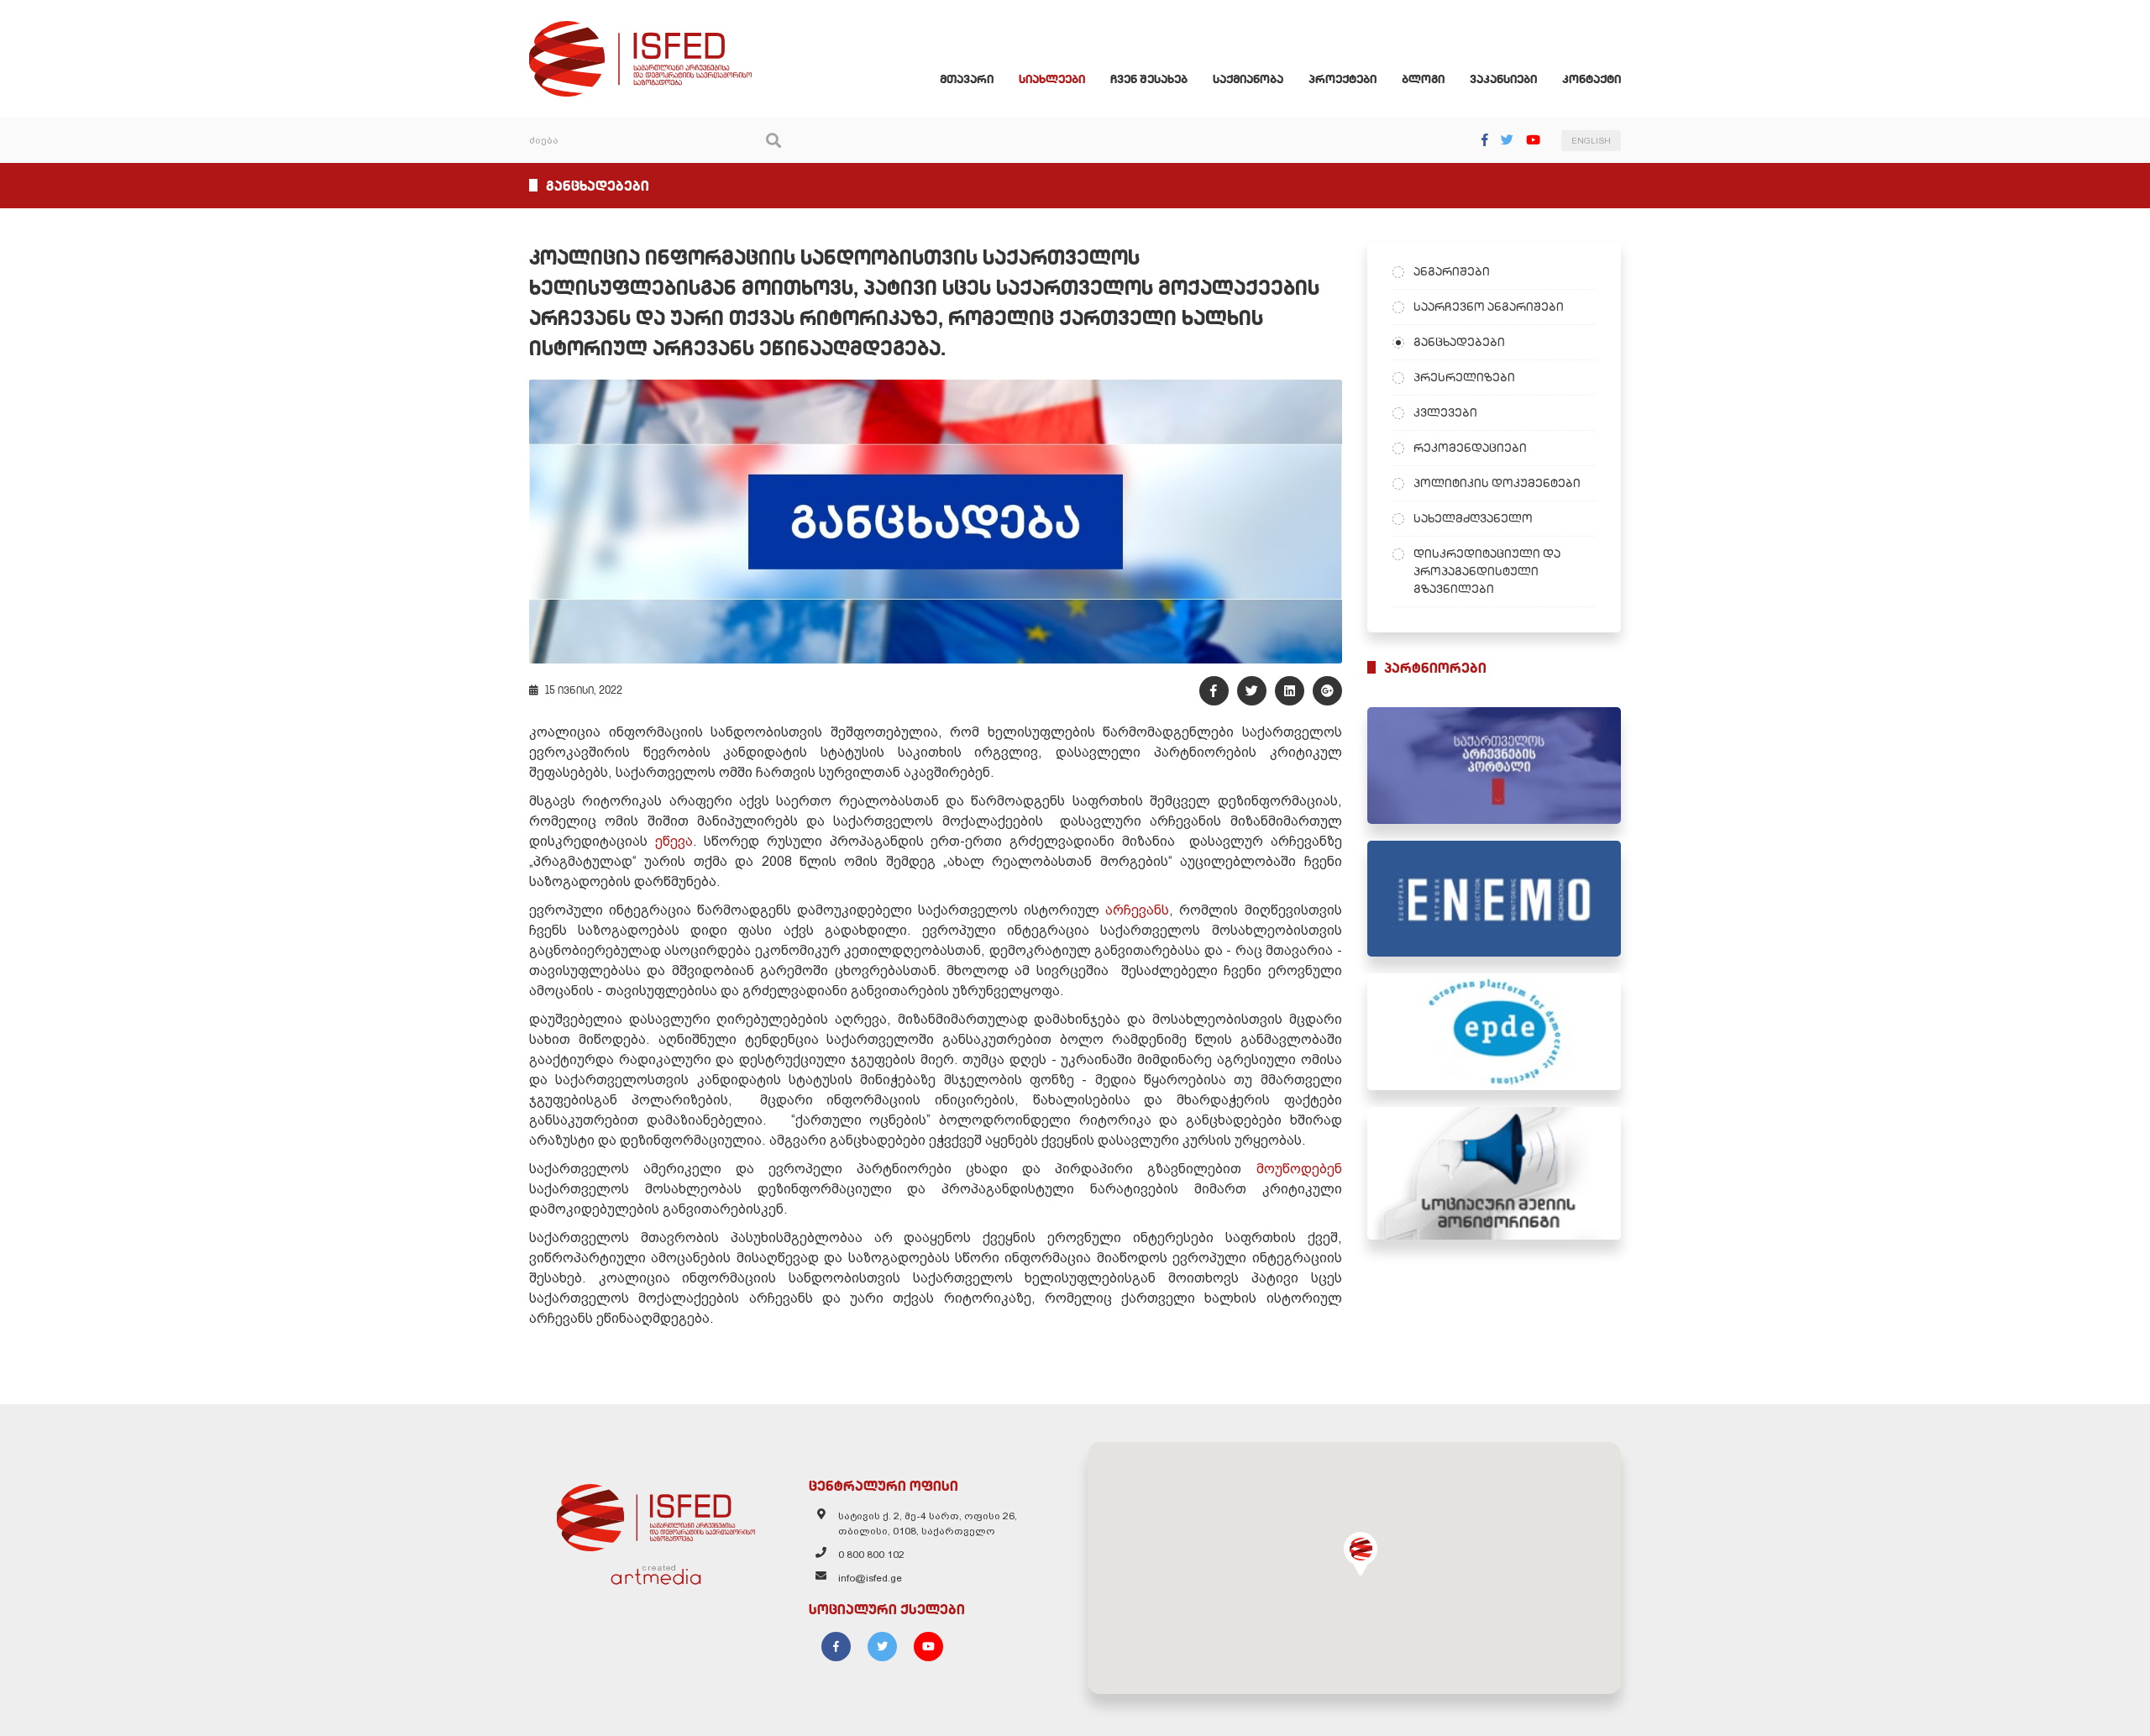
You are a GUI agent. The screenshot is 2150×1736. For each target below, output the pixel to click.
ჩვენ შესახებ (1149, 79)
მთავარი (967, 79)
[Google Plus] (1327, 691)
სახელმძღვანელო (1473, 518)
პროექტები (1342, 79)
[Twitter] (1507, 140)
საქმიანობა (1248, 79)
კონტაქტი (1592, 79)
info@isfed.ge (870, 1578)
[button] (1361, 1554)
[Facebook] (1485, 140)
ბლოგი (1423, 79)
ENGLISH (1591, 141)
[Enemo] (1495, 899)
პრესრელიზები (1464, 377)
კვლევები (1445, 412)
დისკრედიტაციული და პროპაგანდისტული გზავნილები (1487, 571)
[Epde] (1495, 1032)
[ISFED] (656, 1513)
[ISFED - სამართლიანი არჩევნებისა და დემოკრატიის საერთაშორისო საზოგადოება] (640, 29)
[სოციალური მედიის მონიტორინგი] (1495, 1173)
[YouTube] (1533, 140)
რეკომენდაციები (1470, 448)
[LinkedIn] (1290, 691)
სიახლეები (1052, 79)
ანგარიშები (1452, 271)
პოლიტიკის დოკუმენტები (1497, 483)
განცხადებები (1459, 342)
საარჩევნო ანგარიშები (1489, 307)
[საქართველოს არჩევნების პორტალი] (1495, 766)
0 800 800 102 (871, 1555)
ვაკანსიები (1503, 79)
